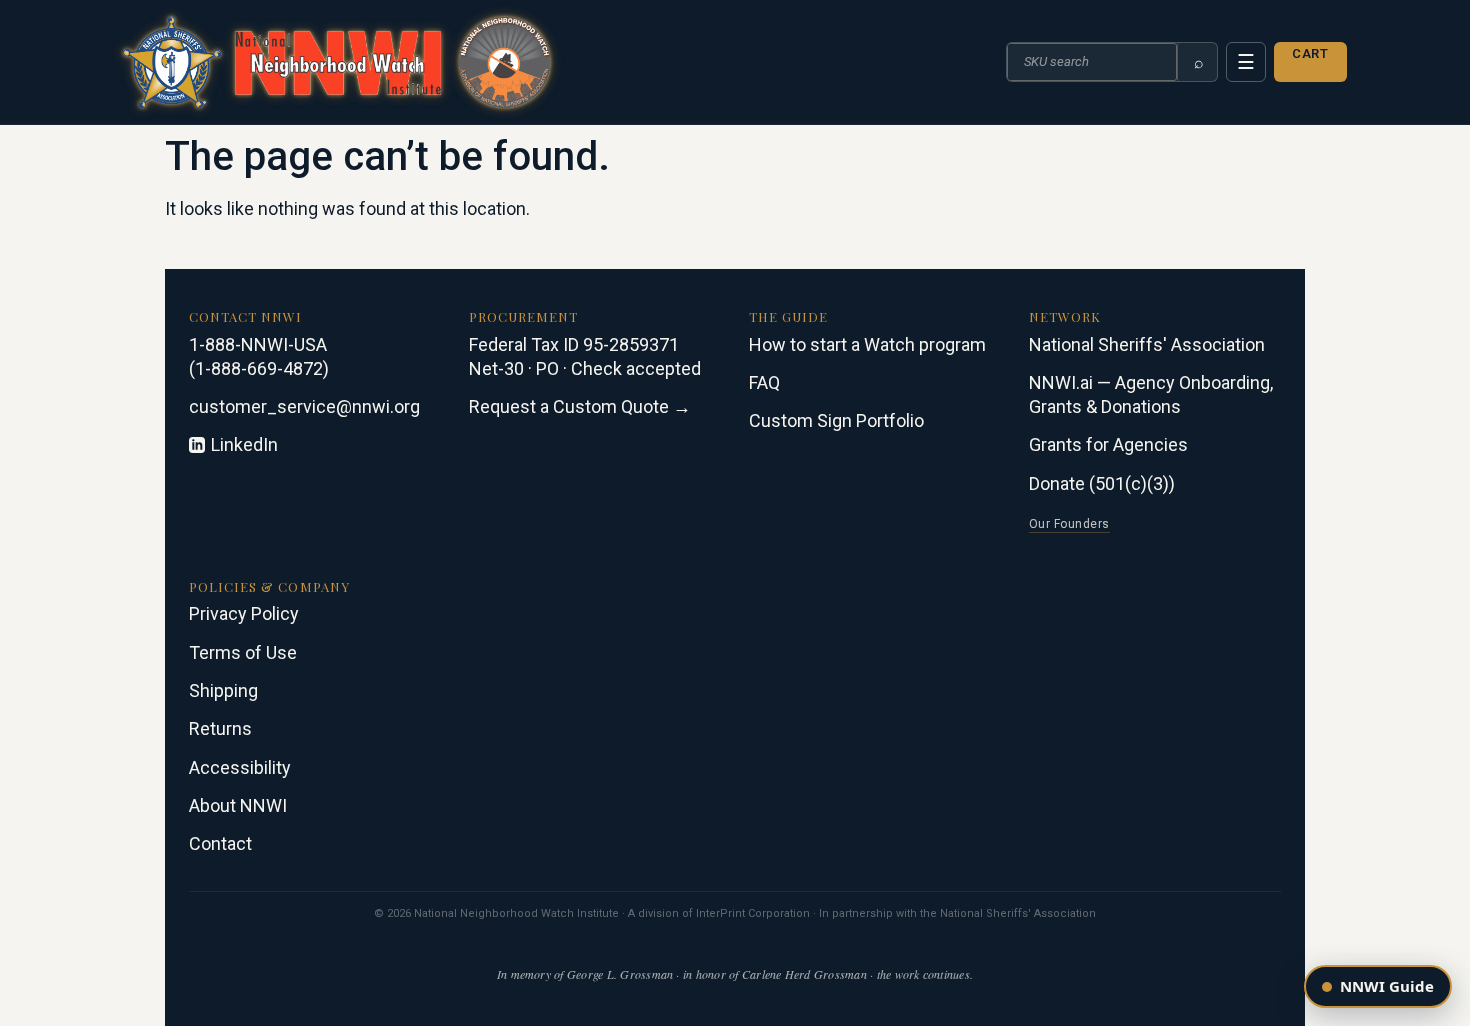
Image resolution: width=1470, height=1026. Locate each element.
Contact (220, 843)
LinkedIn (244, 444)
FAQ (764, 382)
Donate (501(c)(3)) (1102, 483)
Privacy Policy (244, 613)
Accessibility (240, 767)
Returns (220, 728)
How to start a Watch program (867, 344)
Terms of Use (243, 652)
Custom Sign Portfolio (836, 420)
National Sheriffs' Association (1147, 344)
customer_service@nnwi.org (304, 406)
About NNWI (238, 805)
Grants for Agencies (1108, 444)
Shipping (223, 690)
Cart (1310, 53)
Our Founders (1069, 524)
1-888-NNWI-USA (258, 344)
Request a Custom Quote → (580, 406)
